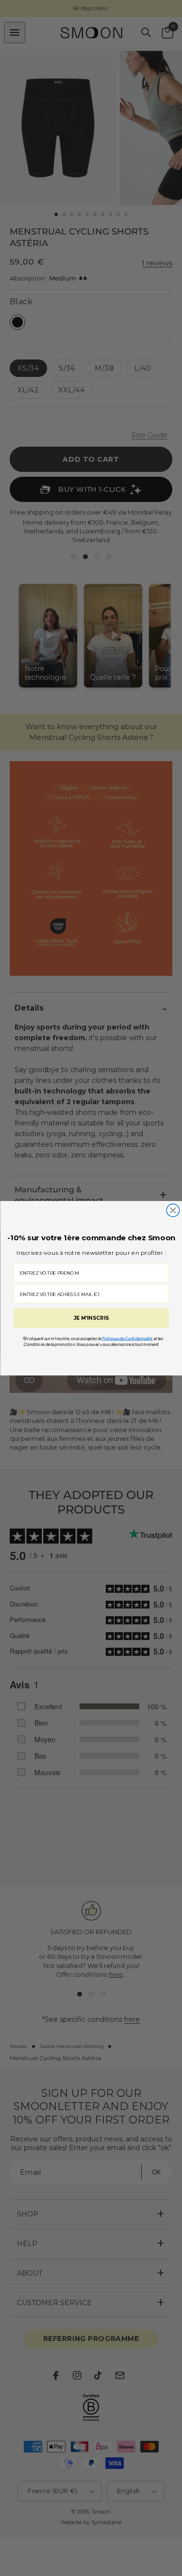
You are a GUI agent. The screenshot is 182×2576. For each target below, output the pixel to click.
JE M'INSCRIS (91, 1318)
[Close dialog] (173, 1210)
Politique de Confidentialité (127, 1338)
